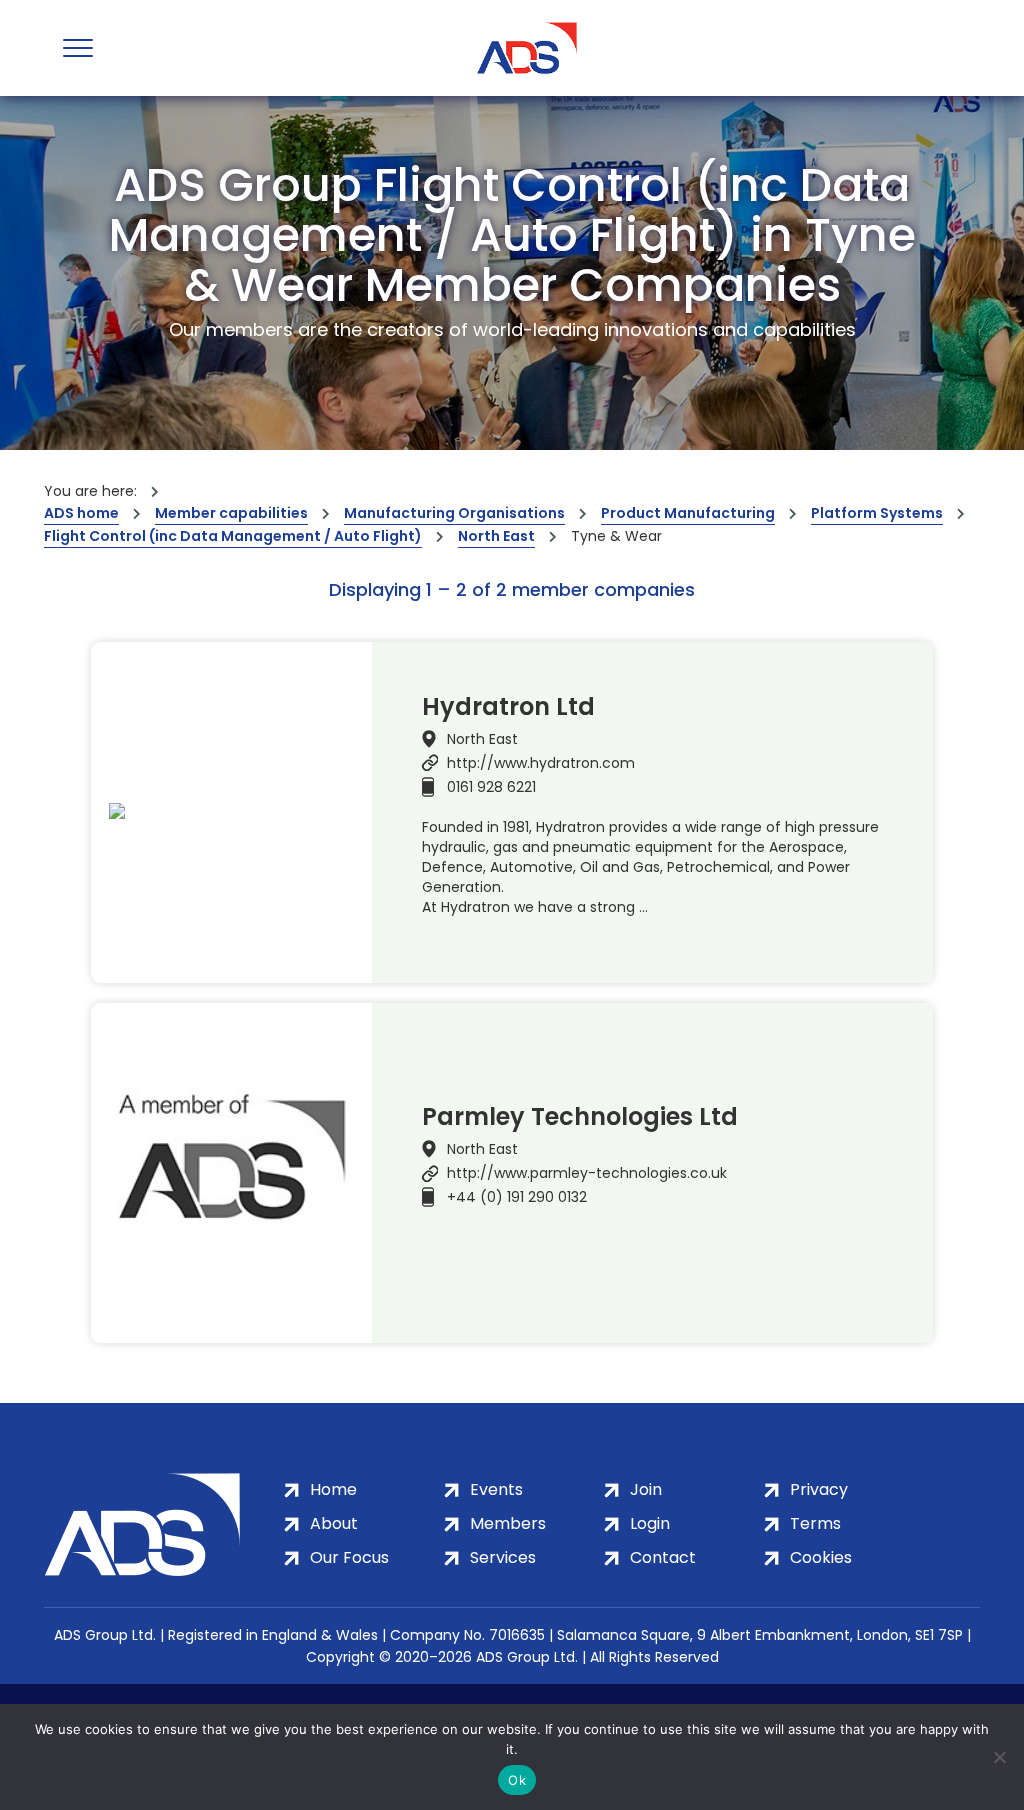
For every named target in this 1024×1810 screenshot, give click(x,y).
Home (333, 1489)
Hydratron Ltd (508, 707)
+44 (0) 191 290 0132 (517, 1197)
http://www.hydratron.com (541, 763)
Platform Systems (877, 513)
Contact (663, 1557)
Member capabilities (231, 513)
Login (650, 1523)
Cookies (821, 1557)
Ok (517, 1780)
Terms (815, 1523)
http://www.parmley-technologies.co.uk (587, 1173)
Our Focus (349, 1557)
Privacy (819, 1489)
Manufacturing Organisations (454, 513)
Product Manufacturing (688, 513)
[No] (999, 1757)
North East (496, 536)
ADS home (81, 513)
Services (503, 1557)
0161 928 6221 (491, 787)
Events (496, 1489)
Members (508, 1523)
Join (646, 1489)
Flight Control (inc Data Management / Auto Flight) (233, 536)
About (334, 1523)
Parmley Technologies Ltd (580, 1117)
